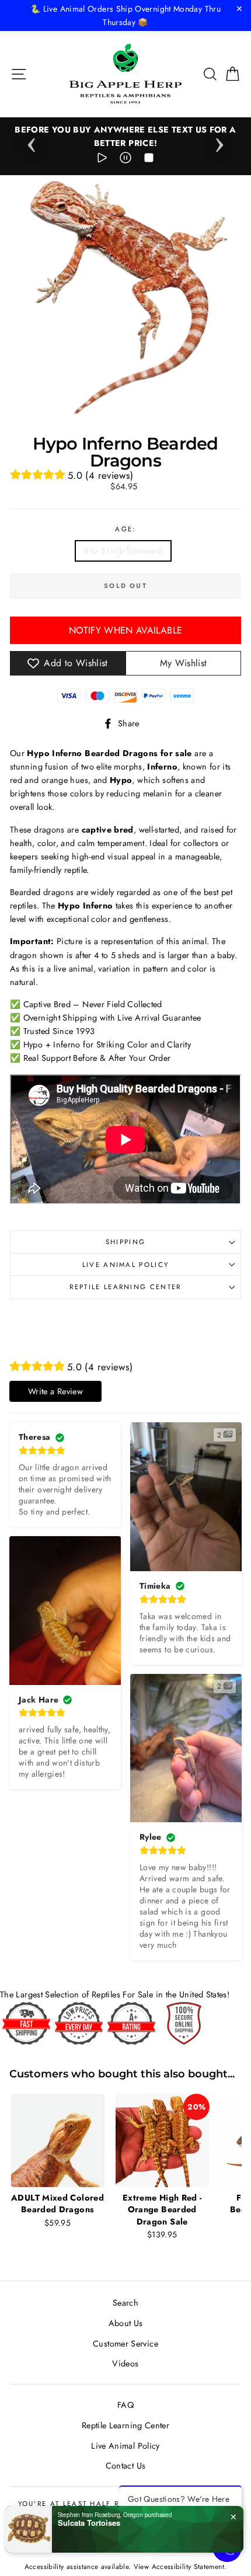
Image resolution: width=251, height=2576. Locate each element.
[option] (125, 137)
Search (125, 2303)
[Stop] (149, 160)
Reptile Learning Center (125, 1287)
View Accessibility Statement (179, 2566)
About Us (126, 2323)
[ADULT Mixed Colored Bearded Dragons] (57, 2140)
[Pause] (125, 160)
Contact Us (126, 2466)
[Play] (102, 160)
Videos (125, 2363)
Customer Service (125, 2344)
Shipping (126, 1242)
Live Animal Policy (126, 1265)
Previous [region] (32, 141)
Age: (125, 529)
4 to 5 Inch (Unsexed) (123, 551)
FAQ (125, 2405)
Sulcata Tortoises (89, 2523)
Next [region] (219, 141)
